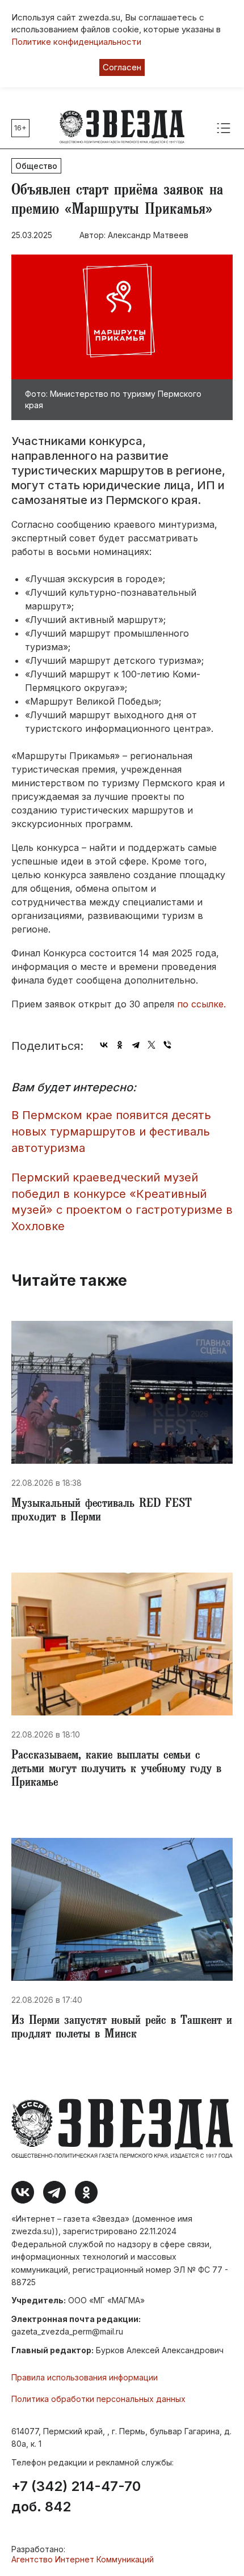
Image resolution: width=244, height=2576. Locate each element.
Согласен (122, 67)
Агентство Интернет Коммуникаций (83, 2559)
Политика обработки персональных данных (98, 2399)
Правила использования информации (85, 2377)
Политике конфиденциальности (76, 42)
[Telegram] (136, 1045)
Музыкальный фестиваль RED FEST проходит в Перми (102, 1511)
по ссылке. (201, 1004)
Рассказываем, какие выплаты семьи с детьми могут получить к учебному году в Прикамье (116, 1770)
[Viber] (167, 1045)
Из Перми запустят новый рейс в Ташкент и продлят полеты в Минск (122, 2028)
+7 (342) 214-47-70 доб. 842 (76, 2497)
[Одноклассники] (120, 1045)
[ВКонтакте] (104, 1045)
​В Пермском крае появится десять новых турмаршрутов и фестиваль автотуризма (111, 1131)
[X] (152, 1045)
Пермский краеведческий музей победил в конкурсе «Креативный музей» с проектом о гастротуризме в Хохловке (122, 1202)
